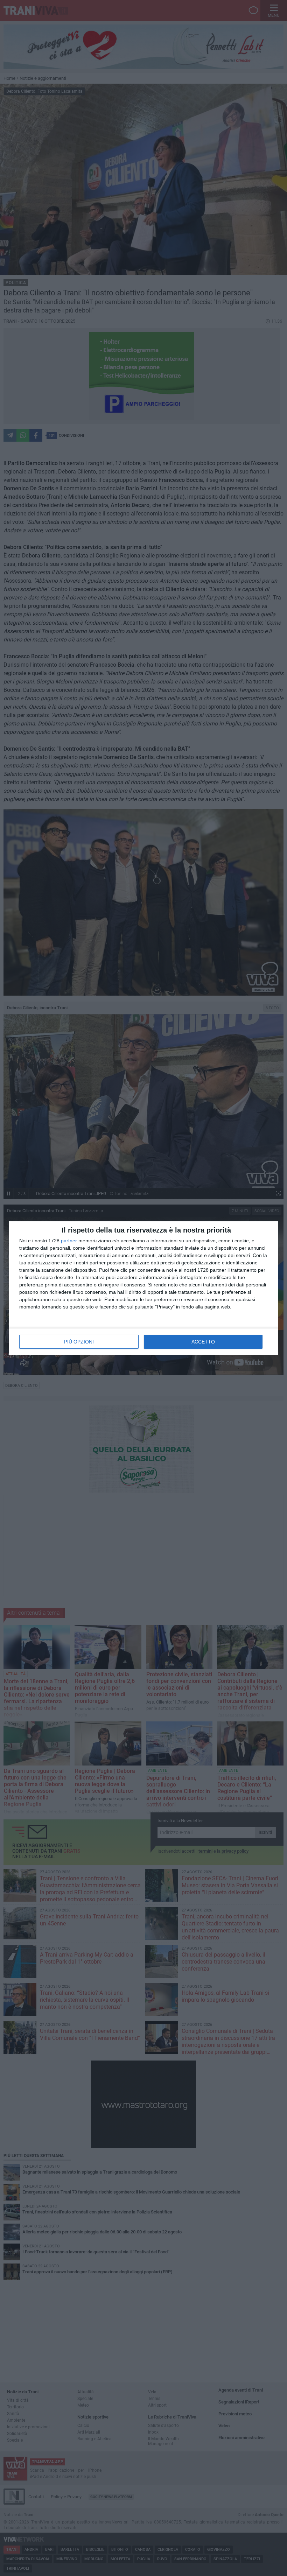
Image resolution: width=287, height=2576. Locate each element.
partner (69, 1241)
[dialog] (143, 1288)
